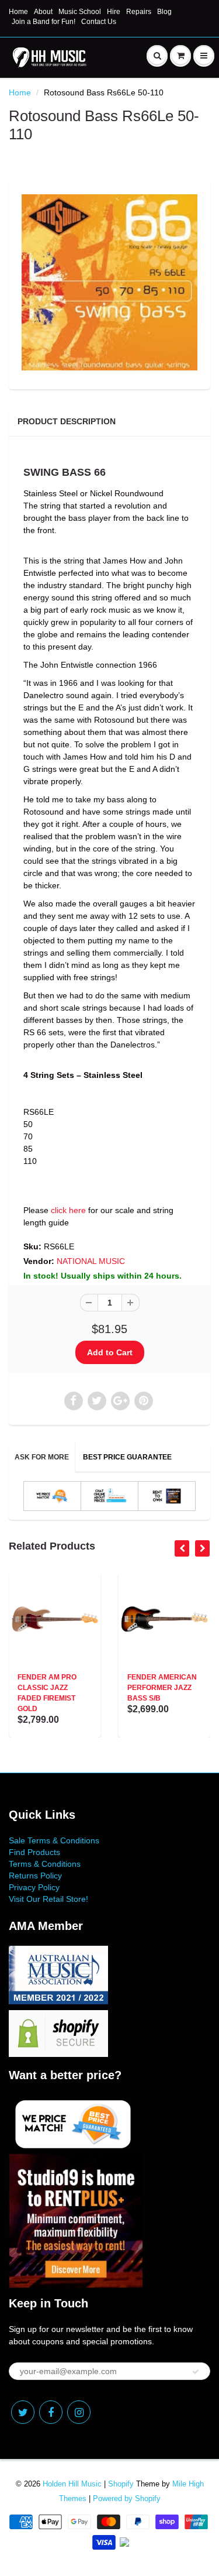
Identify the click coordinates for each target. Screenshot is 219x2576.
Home (18, 12)
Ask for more (42, 1457)
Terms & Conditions (45, 1864)
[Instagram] (79, 2412)
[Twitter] (23, 2412)
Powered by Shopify (127, 2498)
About (43, 12)
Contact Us (99, 22)
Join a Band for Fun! (44, 22)
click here (68, 1210)
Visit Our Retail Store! (48, 1899)
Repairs (139, 12)
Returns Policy (35, 1876)
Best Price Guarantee (127, 1457)
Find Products (34, 1852)
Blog (164, 12)
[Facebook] (51, 2412)
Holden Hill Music (72, 2484)
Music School (80, 12)
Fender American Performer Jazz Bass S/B (162, 1688)
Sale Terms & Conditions (54, 1840)
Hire (114, 12)
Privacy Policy (34, 1887)
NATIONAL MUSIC (91, 1261)
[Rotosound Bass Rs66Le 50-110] (109, 282)
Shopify (121, 2484)
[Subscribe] (196, 2372)
